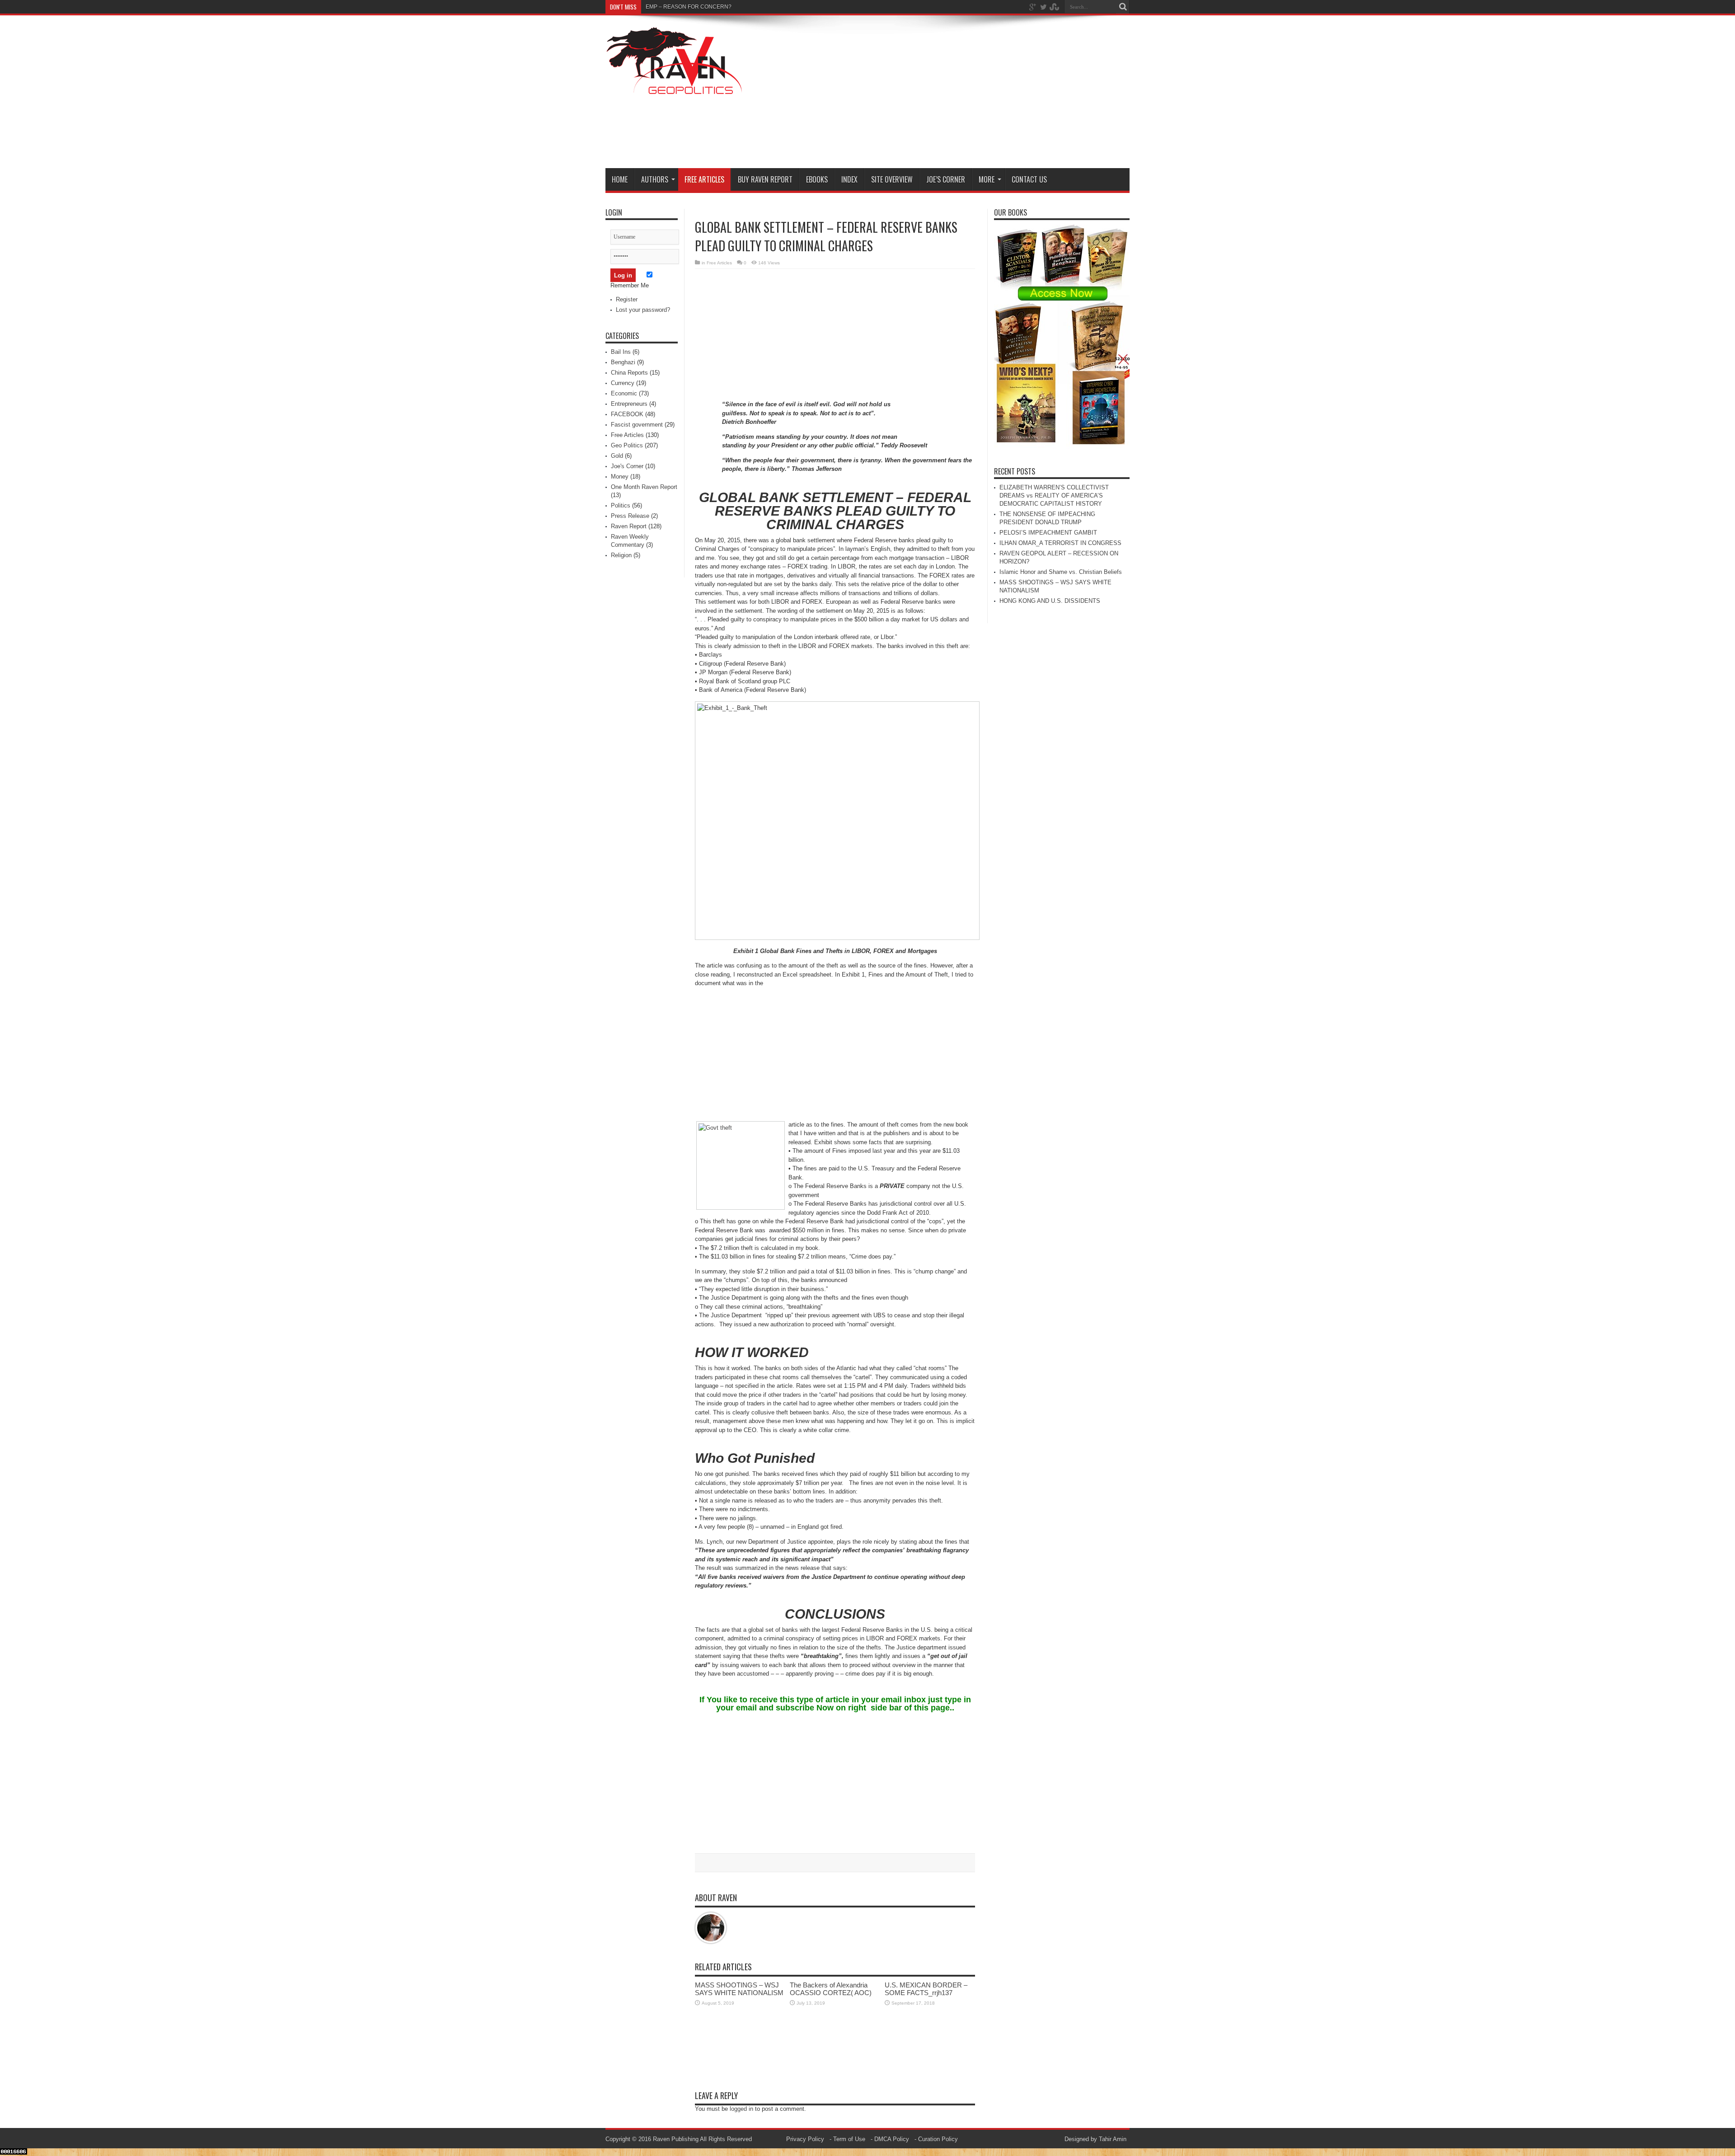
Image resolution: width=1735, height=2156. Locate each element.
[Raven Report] (675, 89)
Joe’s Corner (946, 179)
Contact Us (1029, 179)
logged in (741, 2109)
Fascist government (637, 425)
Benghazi (623, 362)
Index (849, 179)
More (987, 179)
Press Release (630, 516)
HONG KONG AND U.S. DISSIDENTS (1050, 601)
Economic (624, 393)
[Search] (1123, 7)
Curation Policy (938, 2139)
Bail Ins (621, 352)
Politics (621, 505)
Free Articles (704, 179)
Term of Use (849, 2139)
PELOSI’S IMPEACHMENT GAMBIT (1048, 533)
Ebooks (817, 179)
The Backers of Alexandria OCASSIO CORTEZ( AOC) (831, 1989)
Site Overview (892, 179)
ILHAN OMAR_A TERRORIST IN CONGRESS (1060, 543)
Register (627, 299)
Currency (623, 383)
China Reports (629, 373)
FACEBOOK (627, 414)
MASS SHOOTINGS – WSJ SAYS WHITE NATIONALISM (739, 1989)
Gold (617, 456)
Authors (655, 179)
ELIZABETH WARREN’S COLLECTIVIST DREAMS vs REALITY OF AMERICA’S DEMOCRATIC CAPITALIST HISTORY (1054, 496)
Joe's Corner (627, 466)
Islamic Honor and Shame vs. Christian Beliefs (1061, 572)
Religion (621, 555)
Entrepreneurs (629, 404)
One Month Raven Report (644, 487)
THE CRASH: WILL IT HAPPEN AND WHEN (699, 7)
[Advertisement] (965, 94)
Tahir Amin (1113, 2139)
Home (620, 179)
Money (620, 477)
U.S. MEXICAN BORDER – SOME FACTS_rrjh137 (926, 1989)
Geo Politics (627, 445)
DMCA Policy (892, 2139)
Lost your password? (643, 310)
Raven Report (629, 526)
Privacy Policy (805, 2139)
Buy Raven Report (765, 179)
